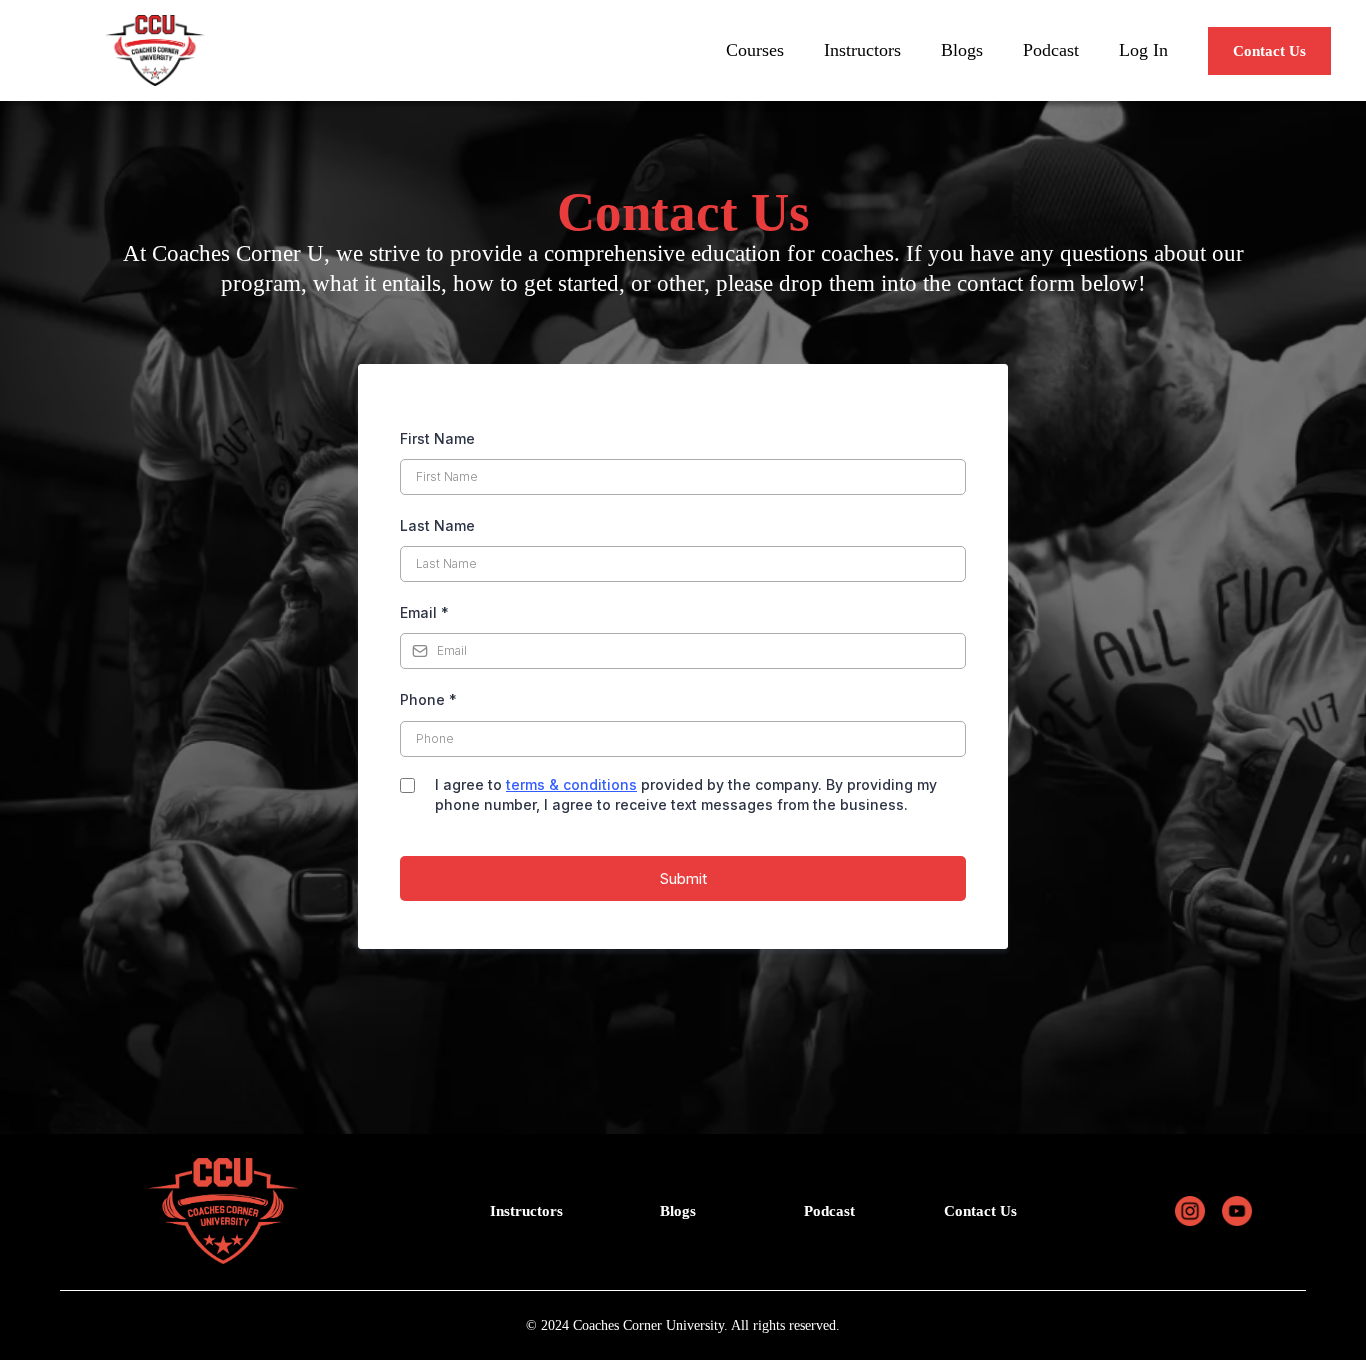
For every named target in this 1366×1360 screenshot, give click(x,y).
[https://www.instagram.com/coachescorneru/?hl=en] (1189, 1211)
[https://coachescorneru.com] (155, 50)
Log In (1143, 50)
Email (424, 612)
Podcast (1051, 50)
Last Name (437, 525)
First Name (437, 438)
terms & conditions (571, 784)
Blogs (962, 50)
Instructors (862, 50)
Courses (755, 50)
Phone (428, 699)
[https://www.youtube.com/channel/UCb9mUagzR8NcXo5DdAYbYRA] (1237, 1211)
